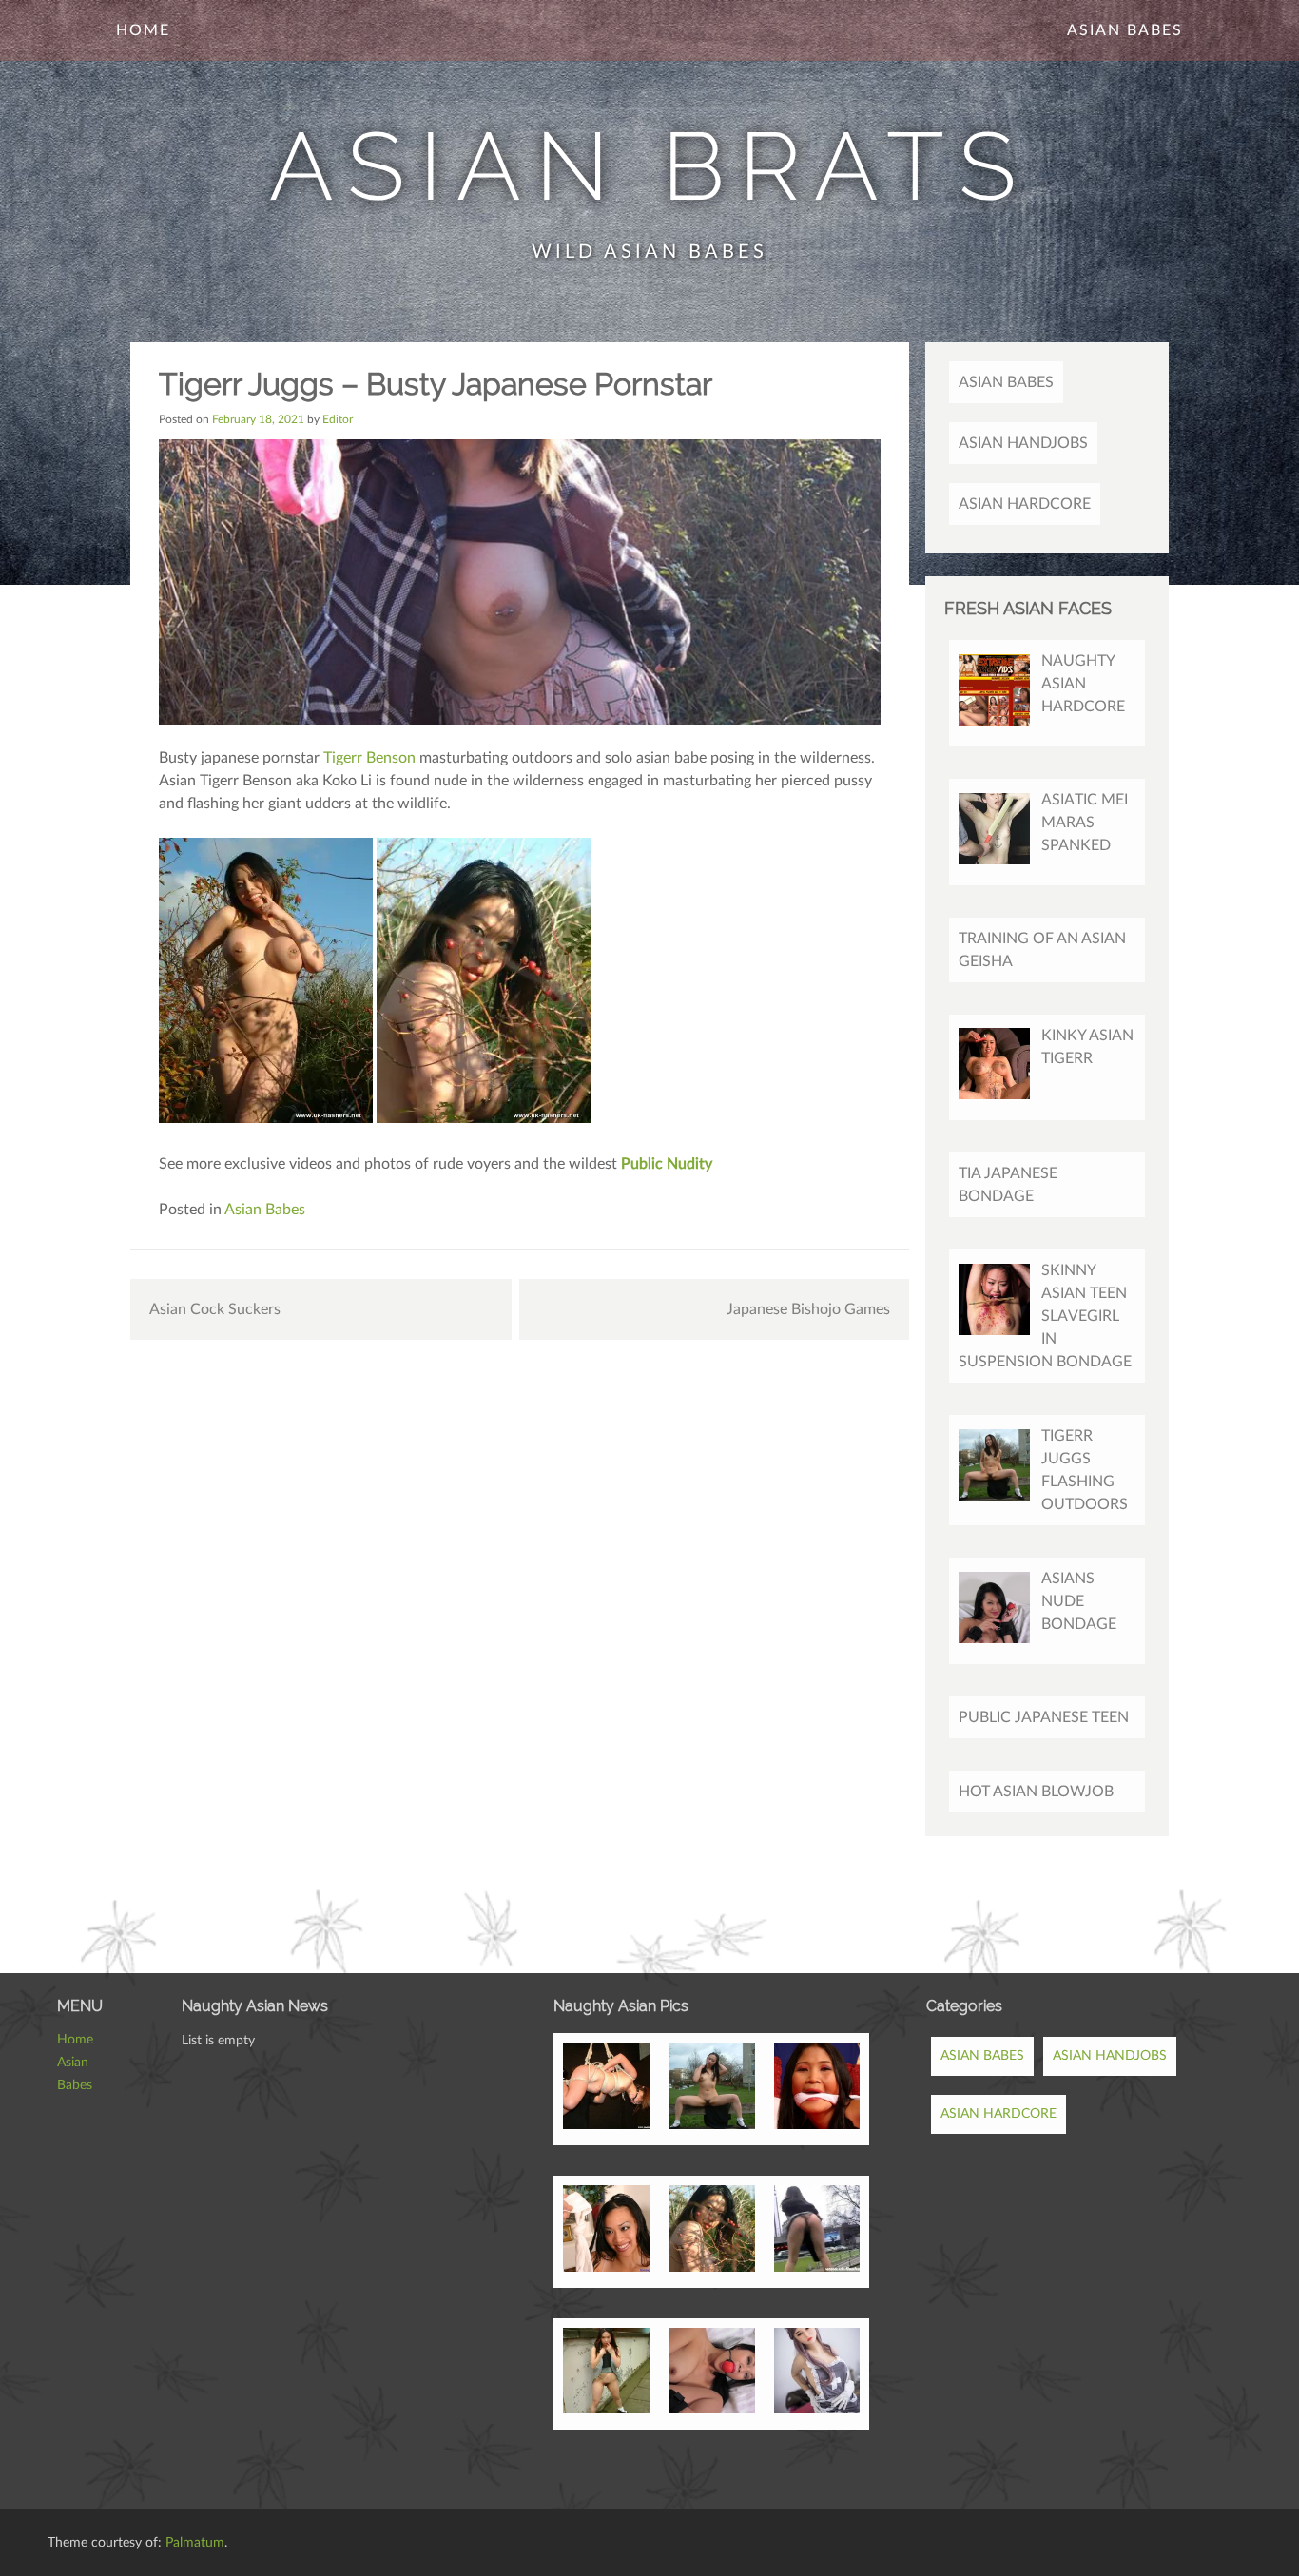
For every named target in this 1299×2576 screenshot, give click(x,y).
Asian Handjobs (1023, 443)
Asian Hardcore (1025, 504)
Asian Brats (650, 166)
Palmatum (195, 2543)
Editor (338, 419)
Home (143, 30)
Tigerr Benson (369, 758)
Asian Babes (1125, 30)
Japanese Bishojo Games (808, 1309)
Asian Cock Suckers (215, 1309)
